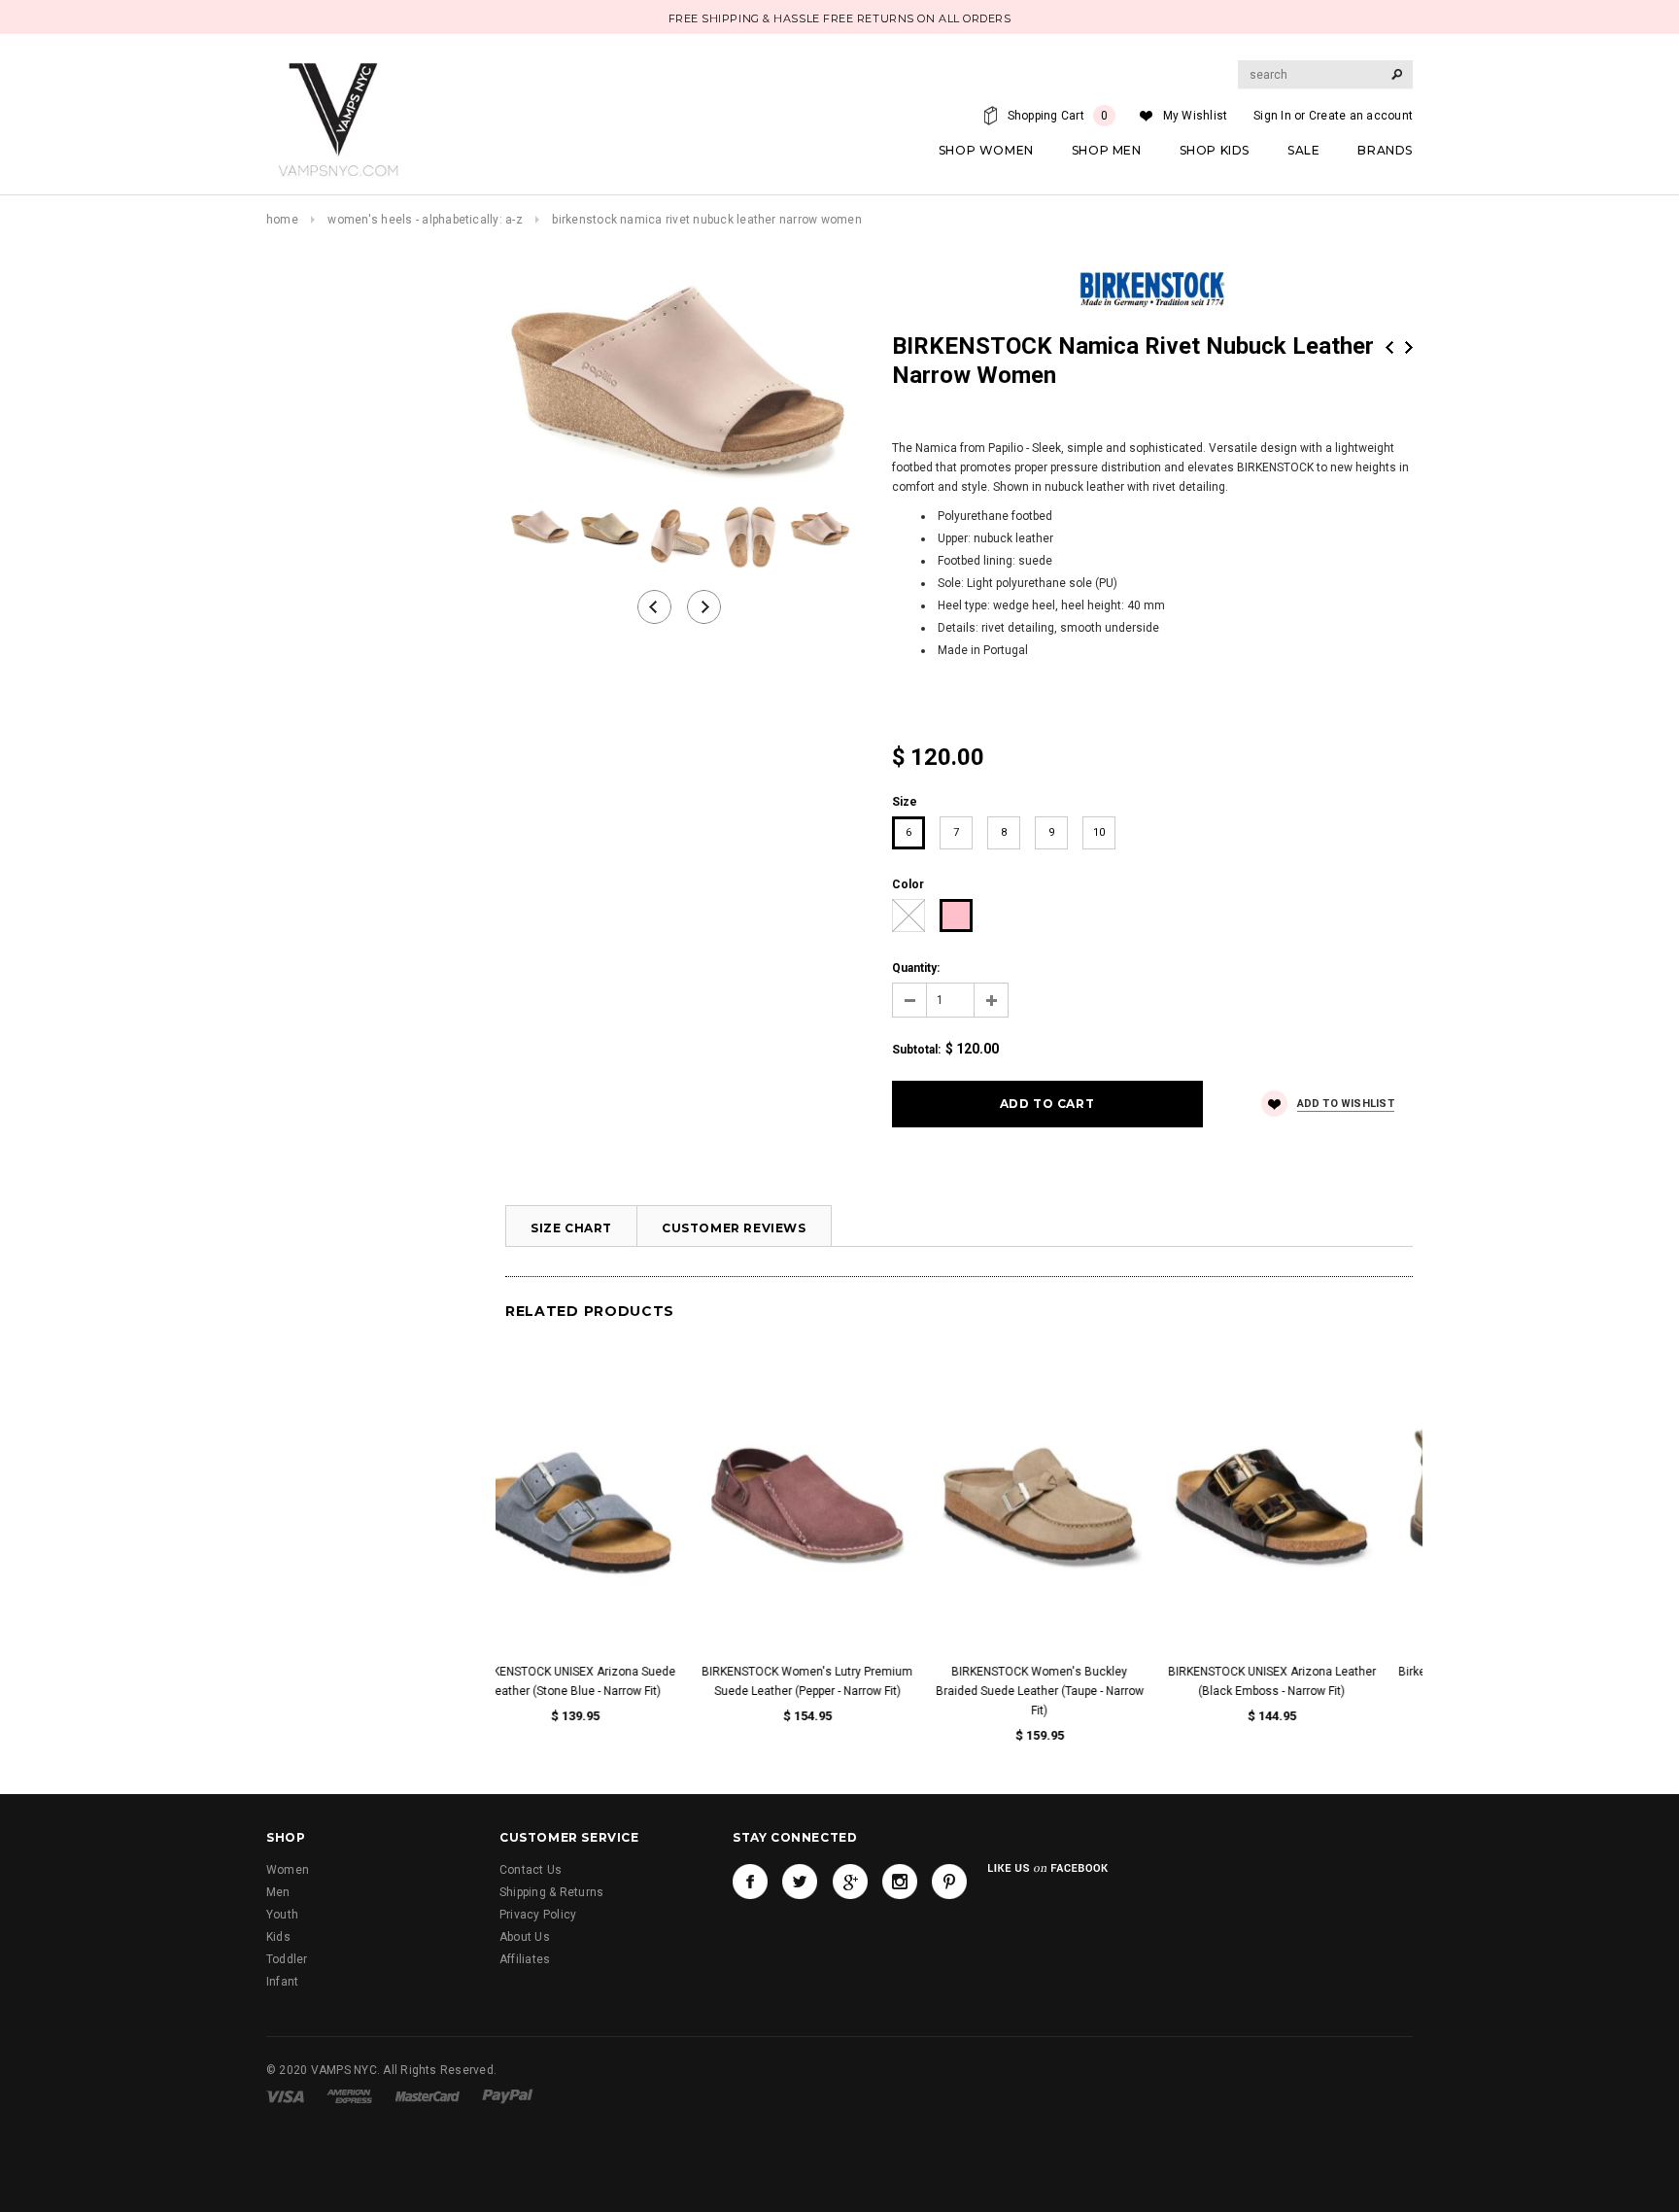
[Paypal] (508, 2095)
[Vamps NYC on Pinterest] (949, 1882)
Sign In (1272, 116)
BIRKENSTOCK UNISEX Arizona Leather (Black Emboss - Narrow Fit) (1309, 1681)
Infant (282, 1982)
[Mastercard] (428, 2095)
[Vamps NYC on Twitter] (800, 1882)
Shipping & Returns (551, 1892)
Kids (278, 1937)
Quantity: (916, 968)
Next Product (1409, 347)
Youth (282, 1915)
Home (282, 220)
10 (1099, 832)
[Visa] (285, 2095)
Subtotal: (916, 1050)
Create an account (1361, 116)
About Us (525, 1937)
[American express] (349, 2095)
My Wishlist (1196, 116)
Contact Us (531, 1870)
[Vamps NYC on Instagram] (900, 1882)
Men (278, 1892)
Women (288, 1870)
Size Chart (571, 1228)
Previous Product (1389, 347)
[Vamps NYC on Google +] (850, 1882)
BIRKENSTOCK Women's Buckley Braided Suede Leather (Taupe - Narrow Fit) (1077, 1691)
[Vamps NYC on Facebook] (750, 1882)
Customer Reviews (734, 1228)
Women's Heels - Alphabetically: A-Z (425, 220)
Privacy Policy (538, 1915)
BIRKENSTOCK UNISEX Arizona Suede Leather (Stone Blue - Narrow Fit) (612, 1681)
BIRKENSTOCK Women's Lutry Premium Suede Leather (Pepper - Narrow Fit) (844, 1681)
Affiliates (525, 1959)
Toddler (287, 1959)
